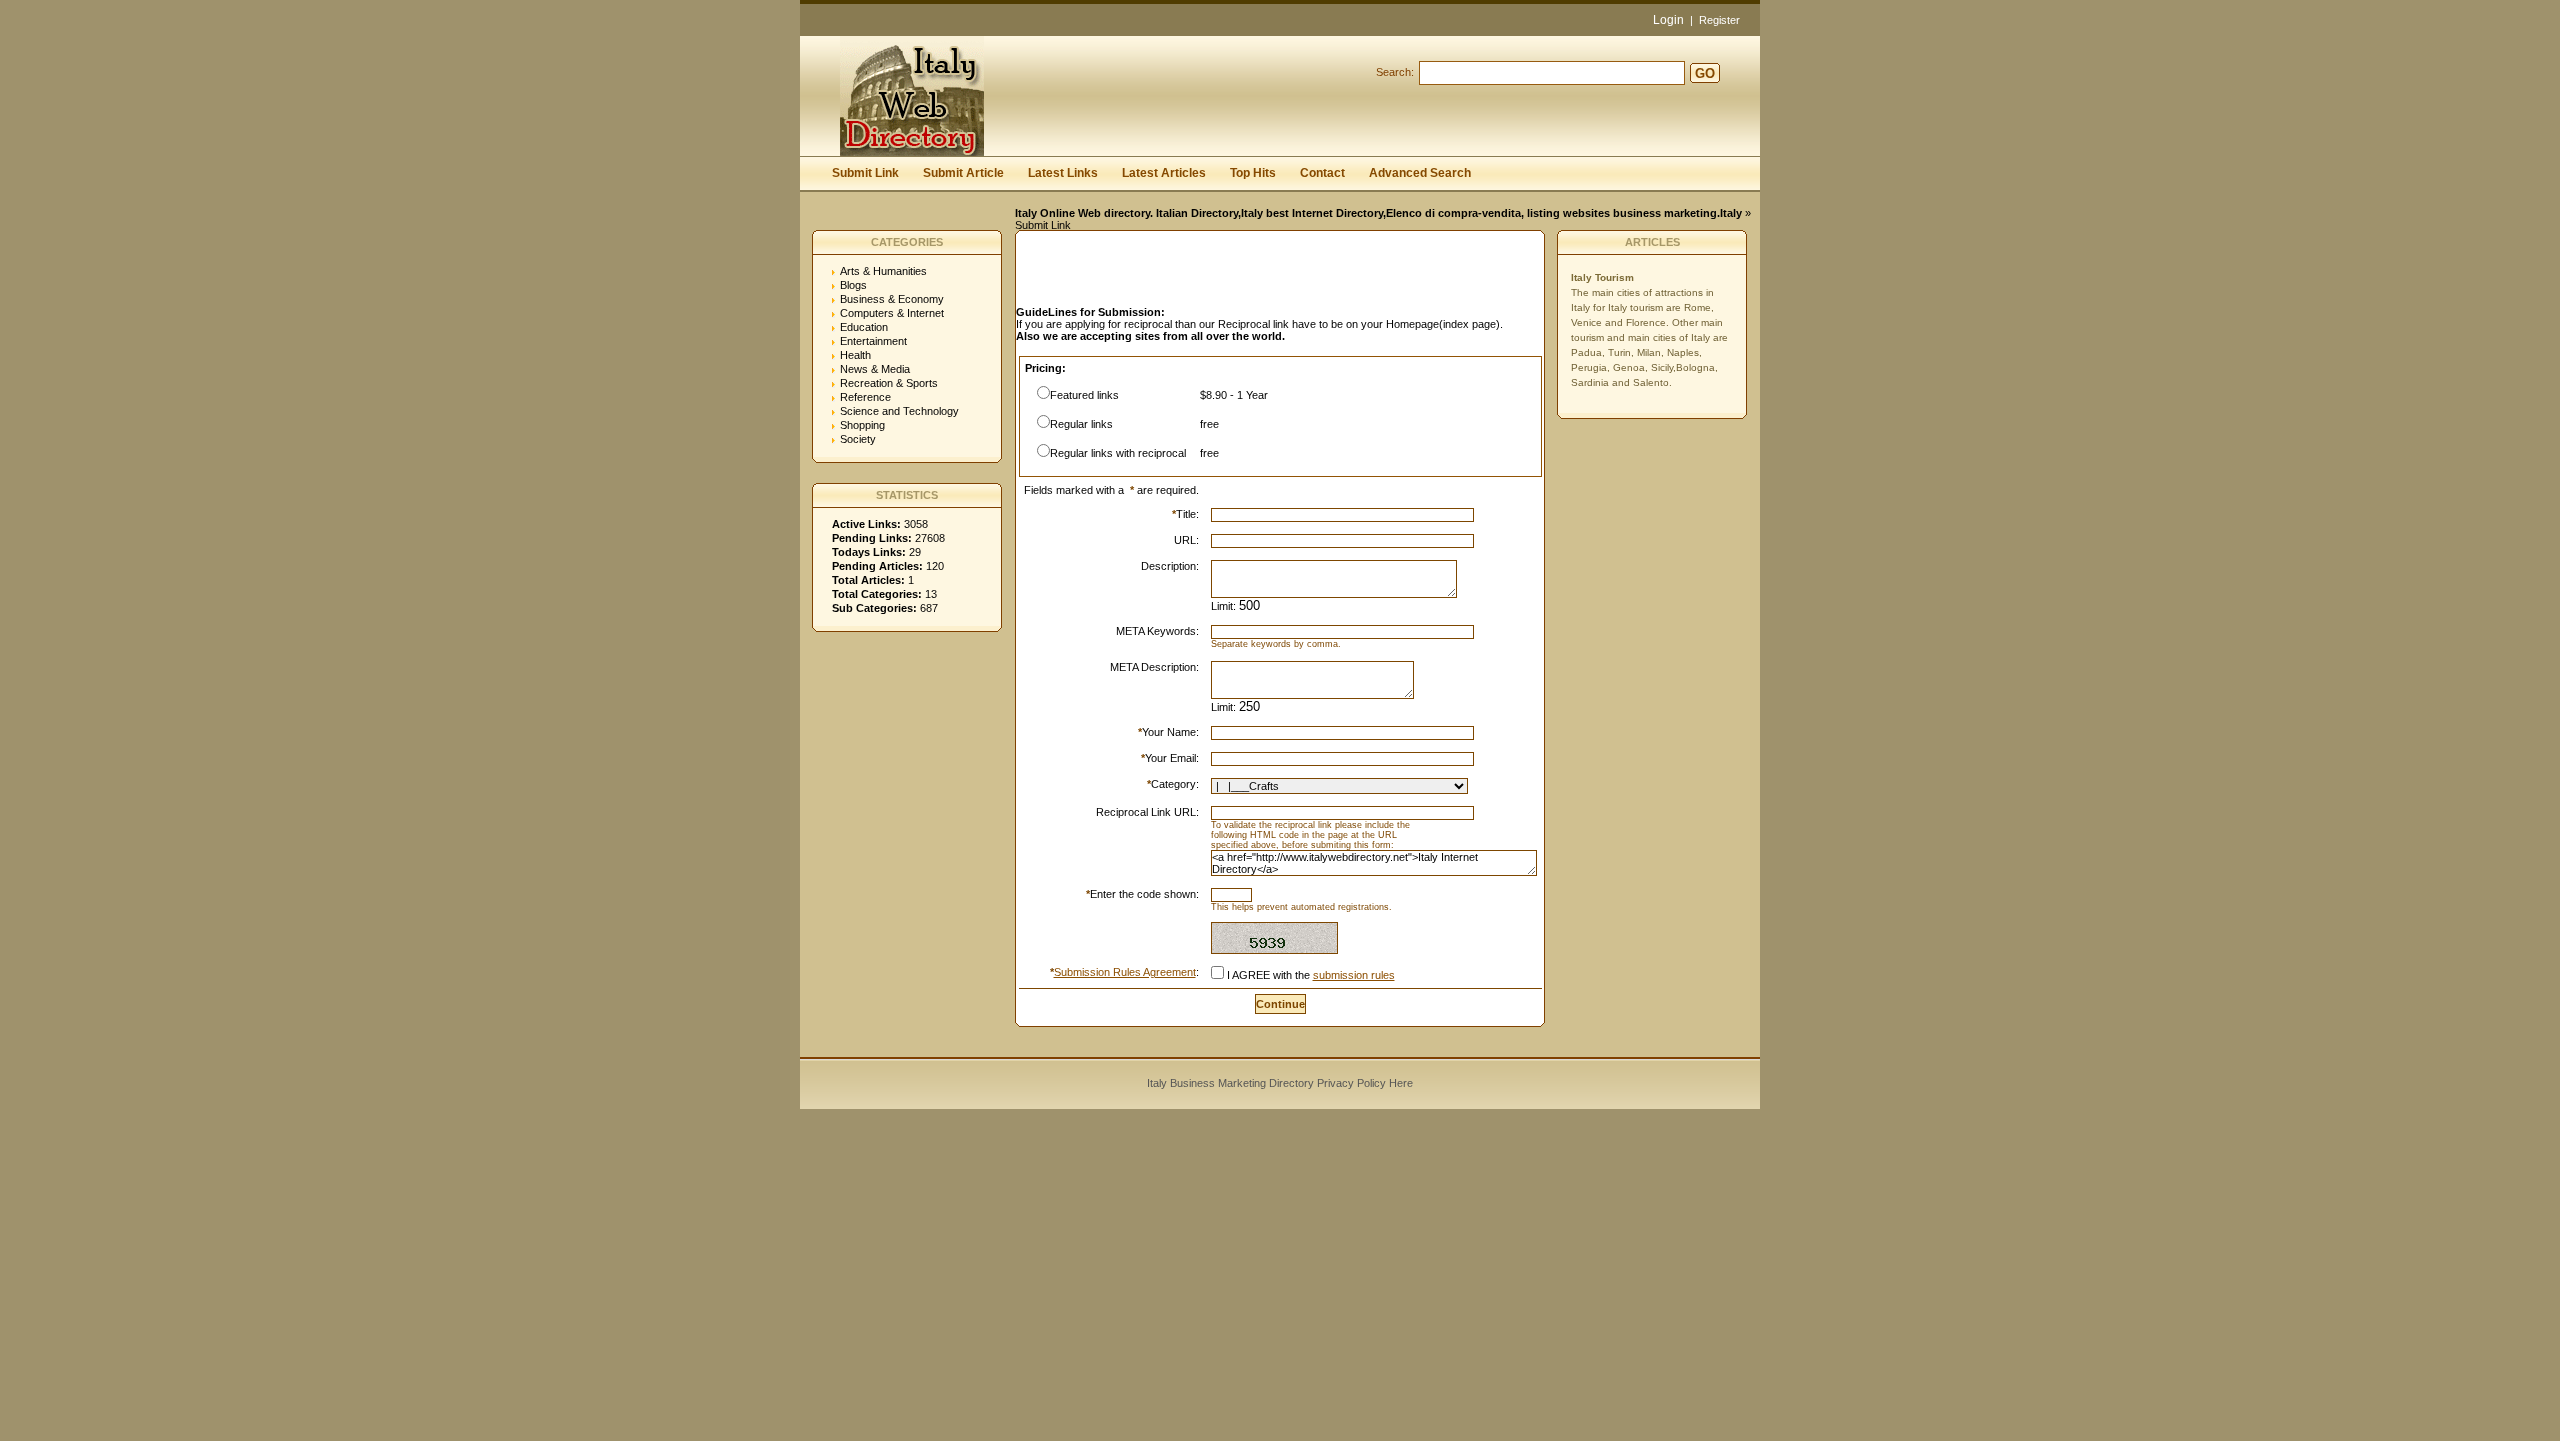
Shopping (862, 425)
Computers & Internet (892, 313)
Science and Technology (899, 411)
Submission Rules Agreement (1125, 972)
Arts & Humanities (883, 271)
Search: (1395, 72)
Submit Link (865, 173)
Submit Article (963, 173)
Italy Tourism (1602, 277)
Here (1401, 1083)
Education (864, 327)
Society (858, 439)
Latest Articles (1164, 173)
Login (1668, 20)
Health (855, 355)
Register (1719, 20)
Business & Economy (892, 299)
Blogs (853, 285)
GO (1705, 73)
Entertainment (873, 341)
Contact (1322, 173)
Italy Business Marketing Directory (1230, 1083)
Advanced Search (1420, 173)
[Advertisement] (1250, 274)
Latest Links (1063, 173)
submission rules (1354, 975)
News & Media (875, 369)
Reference (865, 397)
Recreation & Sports (889, 383)
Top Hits (1253, 173)
